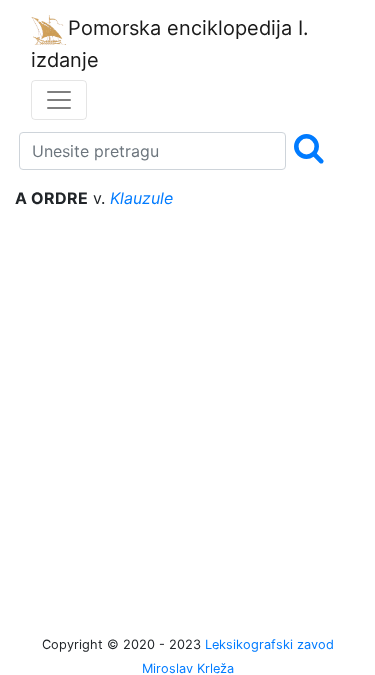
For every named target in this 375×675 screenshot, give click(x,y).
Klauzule (141, 198)
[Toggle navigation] (59, 100)
